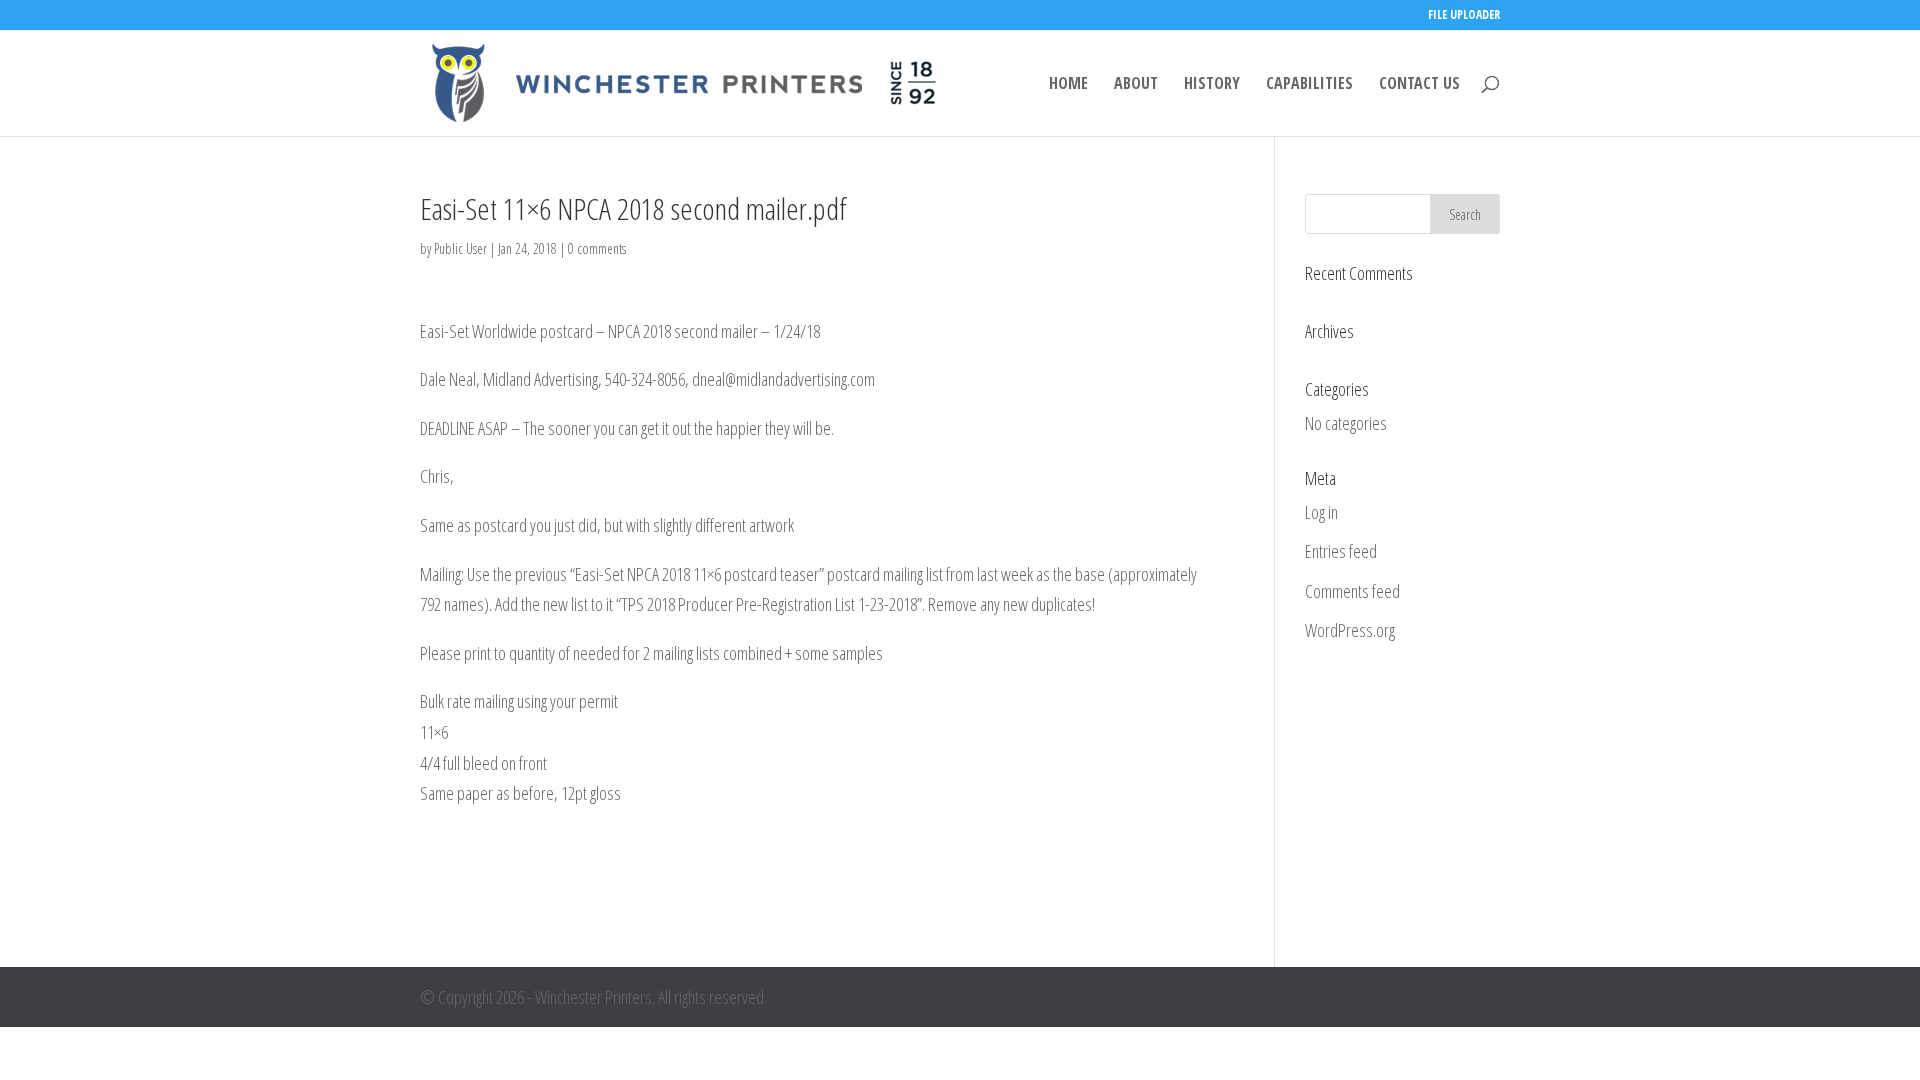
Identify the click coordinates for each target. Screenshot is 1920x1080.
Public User (460, 248)
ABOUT (1136, 85)
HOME (1068, 85)
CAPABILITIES (1309, 85)
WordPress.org (1350, 630)
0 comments (597, 248)
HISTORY (1212, 85)
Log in (1321, 512)
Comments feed (1352, 591)
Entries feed (1341, 551)
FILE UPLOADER (1464, 16)
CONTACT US (1419, 85)
